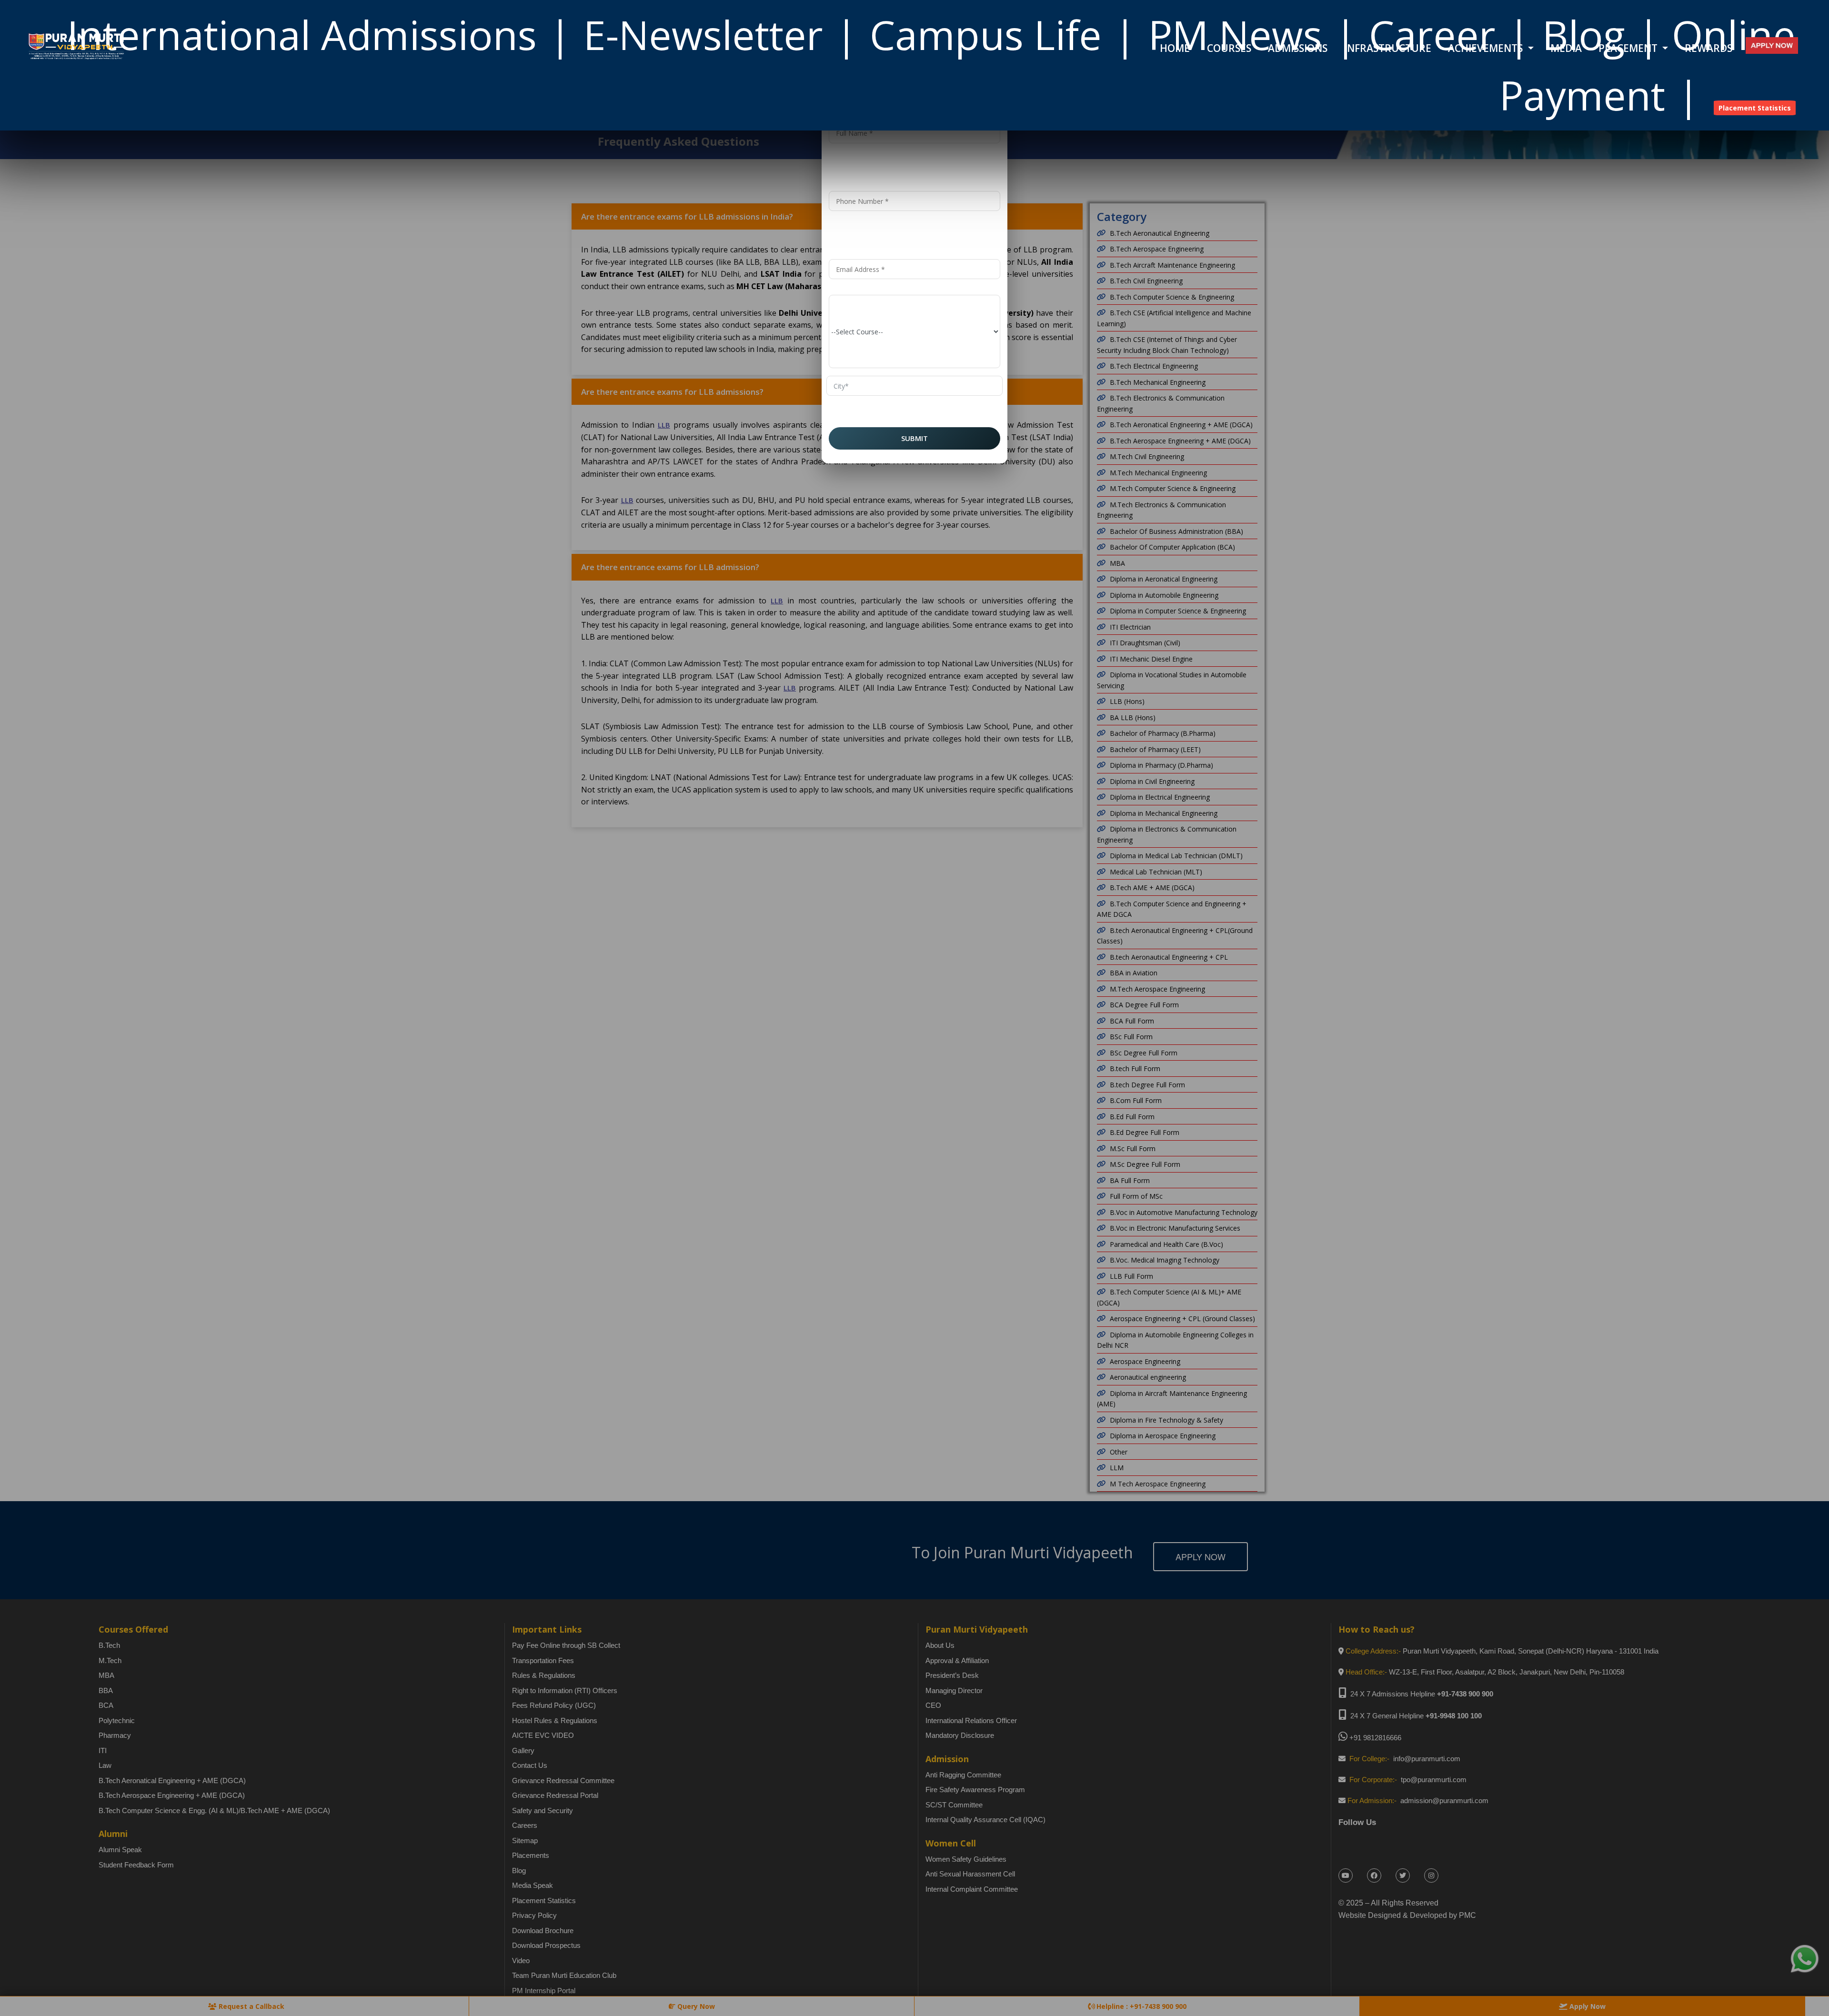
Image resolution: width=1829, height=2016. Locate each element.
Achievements (1487, 48)
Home (1175, 48)
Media (1566, 48)
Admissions (1298, 48)
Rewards (1708, 48)
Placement (1629, 48)
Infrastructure (1388, 48)
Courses (1229, 48)
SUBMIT (914, 438)
